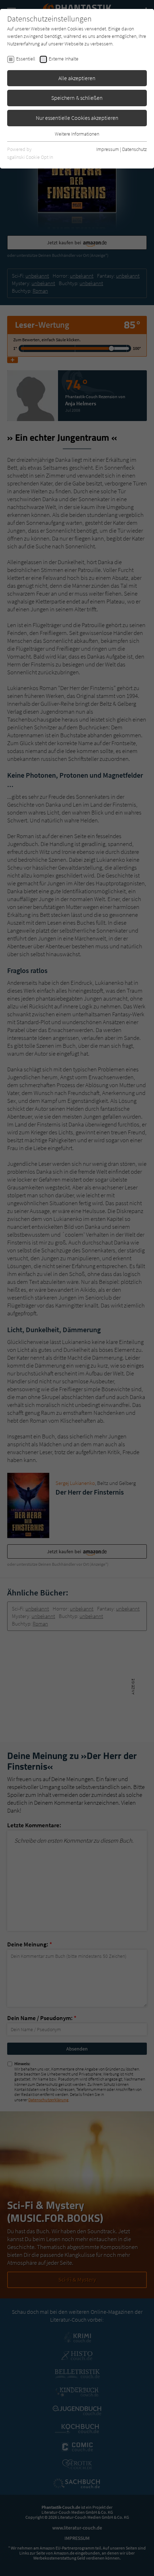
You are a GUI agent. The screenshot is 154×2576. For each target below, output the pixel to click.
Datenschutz (134, 149)
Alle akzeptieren (77, 78)
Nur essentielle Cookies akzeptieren (77, 118)
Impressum (108, 149)
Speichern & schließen (77, 98)
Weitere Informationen (77, 134)
